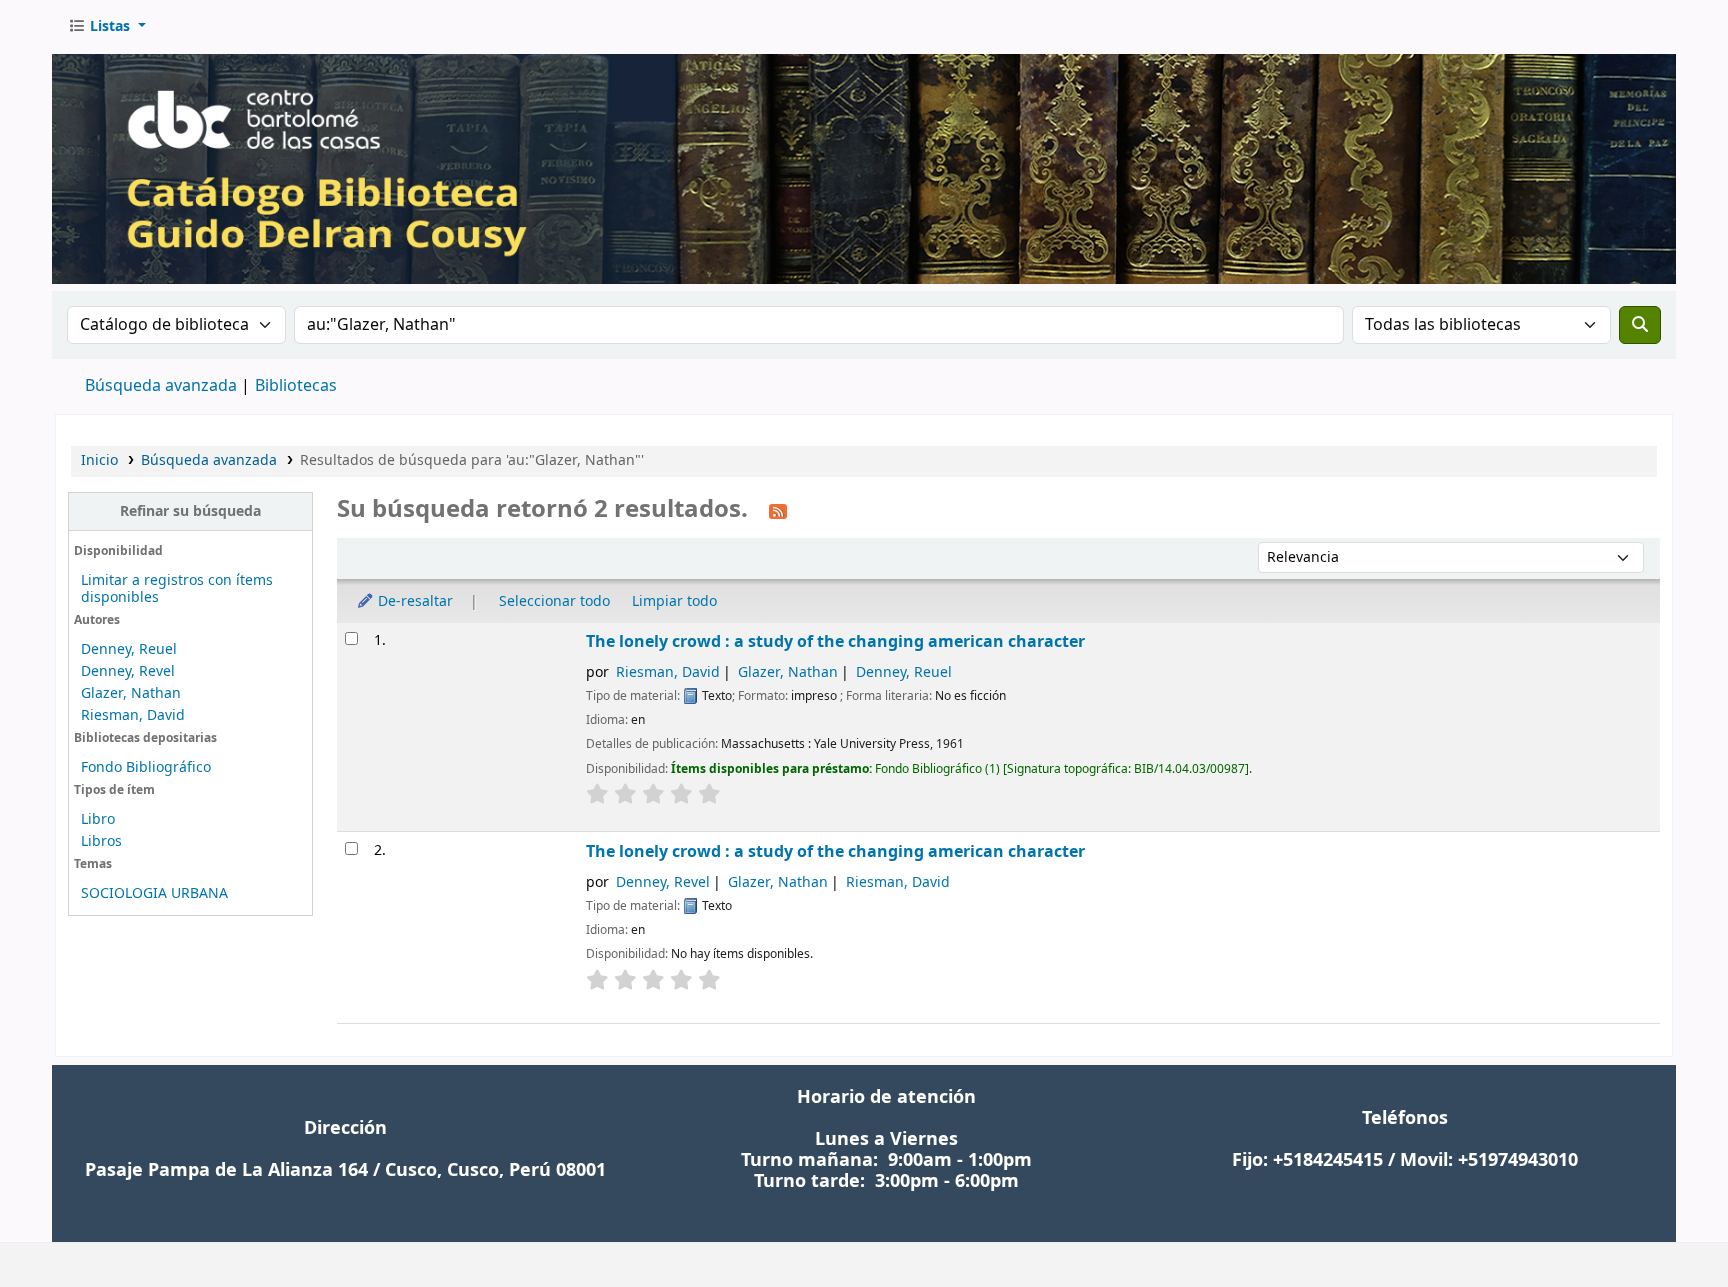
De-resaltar (413, 601)
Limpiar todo (674, 601)
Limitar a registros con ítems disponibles (177, 589)
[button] (107, 27)
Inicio (99, 460)
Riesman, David (133, 715)
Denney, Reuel (129, 649)
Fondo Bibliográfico (146, 767)
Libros (101, 841)
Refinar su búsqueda (190, 511)
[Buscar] (1640, 325)
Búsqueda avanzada (161, 386)
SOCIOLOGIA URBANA (154, 893)
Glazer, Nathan (131, 693)
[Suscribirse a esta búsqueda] (778, 511)
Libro (98, 819)
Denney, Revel (128, 671)
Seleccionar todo (554, 601)
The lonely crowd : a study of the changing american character (835, 641)
